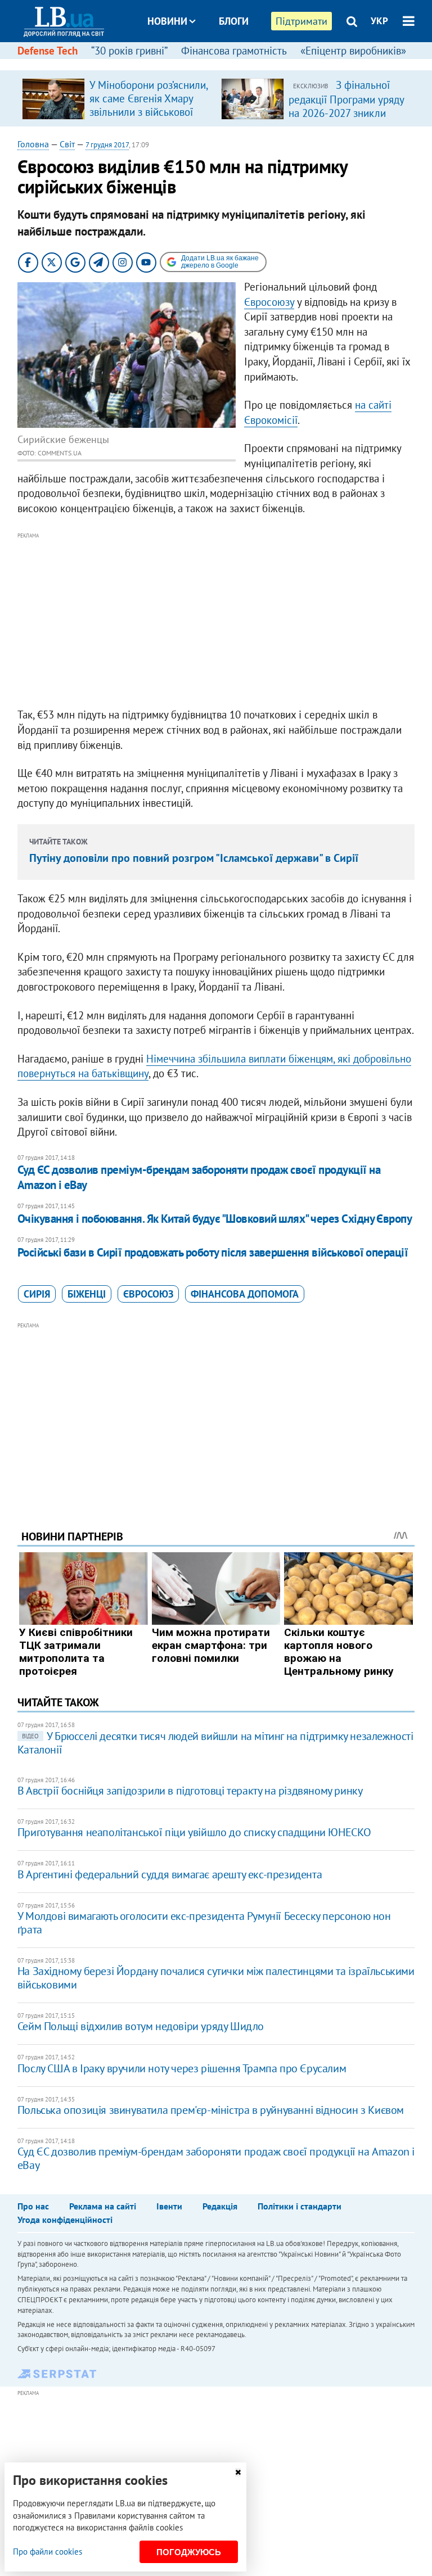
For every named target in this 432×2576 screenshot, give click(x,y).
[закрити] (238, 2472)
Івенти (169, 2206)
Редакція (220, 2206)
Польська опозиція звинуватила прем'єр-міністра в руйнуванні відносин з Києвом (211, 2110)
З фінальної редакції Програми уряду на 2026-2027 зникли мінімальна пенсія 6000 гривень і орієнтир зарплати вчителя (346, 119)
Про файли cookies (48, 2552)
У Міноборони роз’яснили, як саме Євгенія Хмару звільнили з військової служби (148, 105)
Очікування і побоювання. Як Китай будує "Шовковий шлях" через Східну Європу (215, 1219)
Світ (67, 144)
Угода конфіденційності (65, 2220)
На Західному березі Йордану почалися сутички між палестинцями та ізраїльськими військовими (216, 1978)
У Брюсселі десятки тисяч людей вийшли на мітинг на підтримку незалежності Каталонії (215, 1743)
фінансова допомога (245, 1294)
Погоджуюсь (189, 2552)
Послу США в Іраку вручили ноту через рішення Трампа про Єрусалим (182, 2068)
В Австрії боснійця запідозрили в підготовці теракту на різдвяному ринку (190, 1791)
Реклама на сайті (103, 2206)
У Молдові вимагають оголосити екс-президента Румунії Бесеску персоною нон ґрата (204, 1923)
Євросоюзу (269, 302)
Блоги (234, 21)
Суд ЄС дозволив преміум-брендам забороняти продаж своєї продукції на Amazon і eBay (199, 1177)
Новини (167, 21)
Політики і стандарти (300, 2206)
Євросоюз (148, 1294)
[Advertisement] (216, 621)
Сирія (37, 1294)
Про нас (33, 2206)
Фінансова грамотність (234, 51)
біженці (87, 1294)
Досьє (226, 63)
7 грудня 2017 (107, 145)
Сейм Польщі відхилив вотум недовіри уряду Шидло (141, 2026)
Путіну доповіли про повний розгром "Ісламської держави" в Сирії (194, 858)
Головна (33, 144)
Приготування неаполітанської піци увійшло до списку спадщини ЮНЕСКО (194, 1832)
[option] (117, 98)
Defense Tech (48, 51)
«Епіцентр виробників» (353, 51)
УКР (379, 21)
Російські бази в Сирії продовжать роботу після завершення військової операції (213, 1252)
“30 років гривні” (129, 51)
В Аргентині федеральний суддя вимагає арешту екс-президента (170, 1874)
